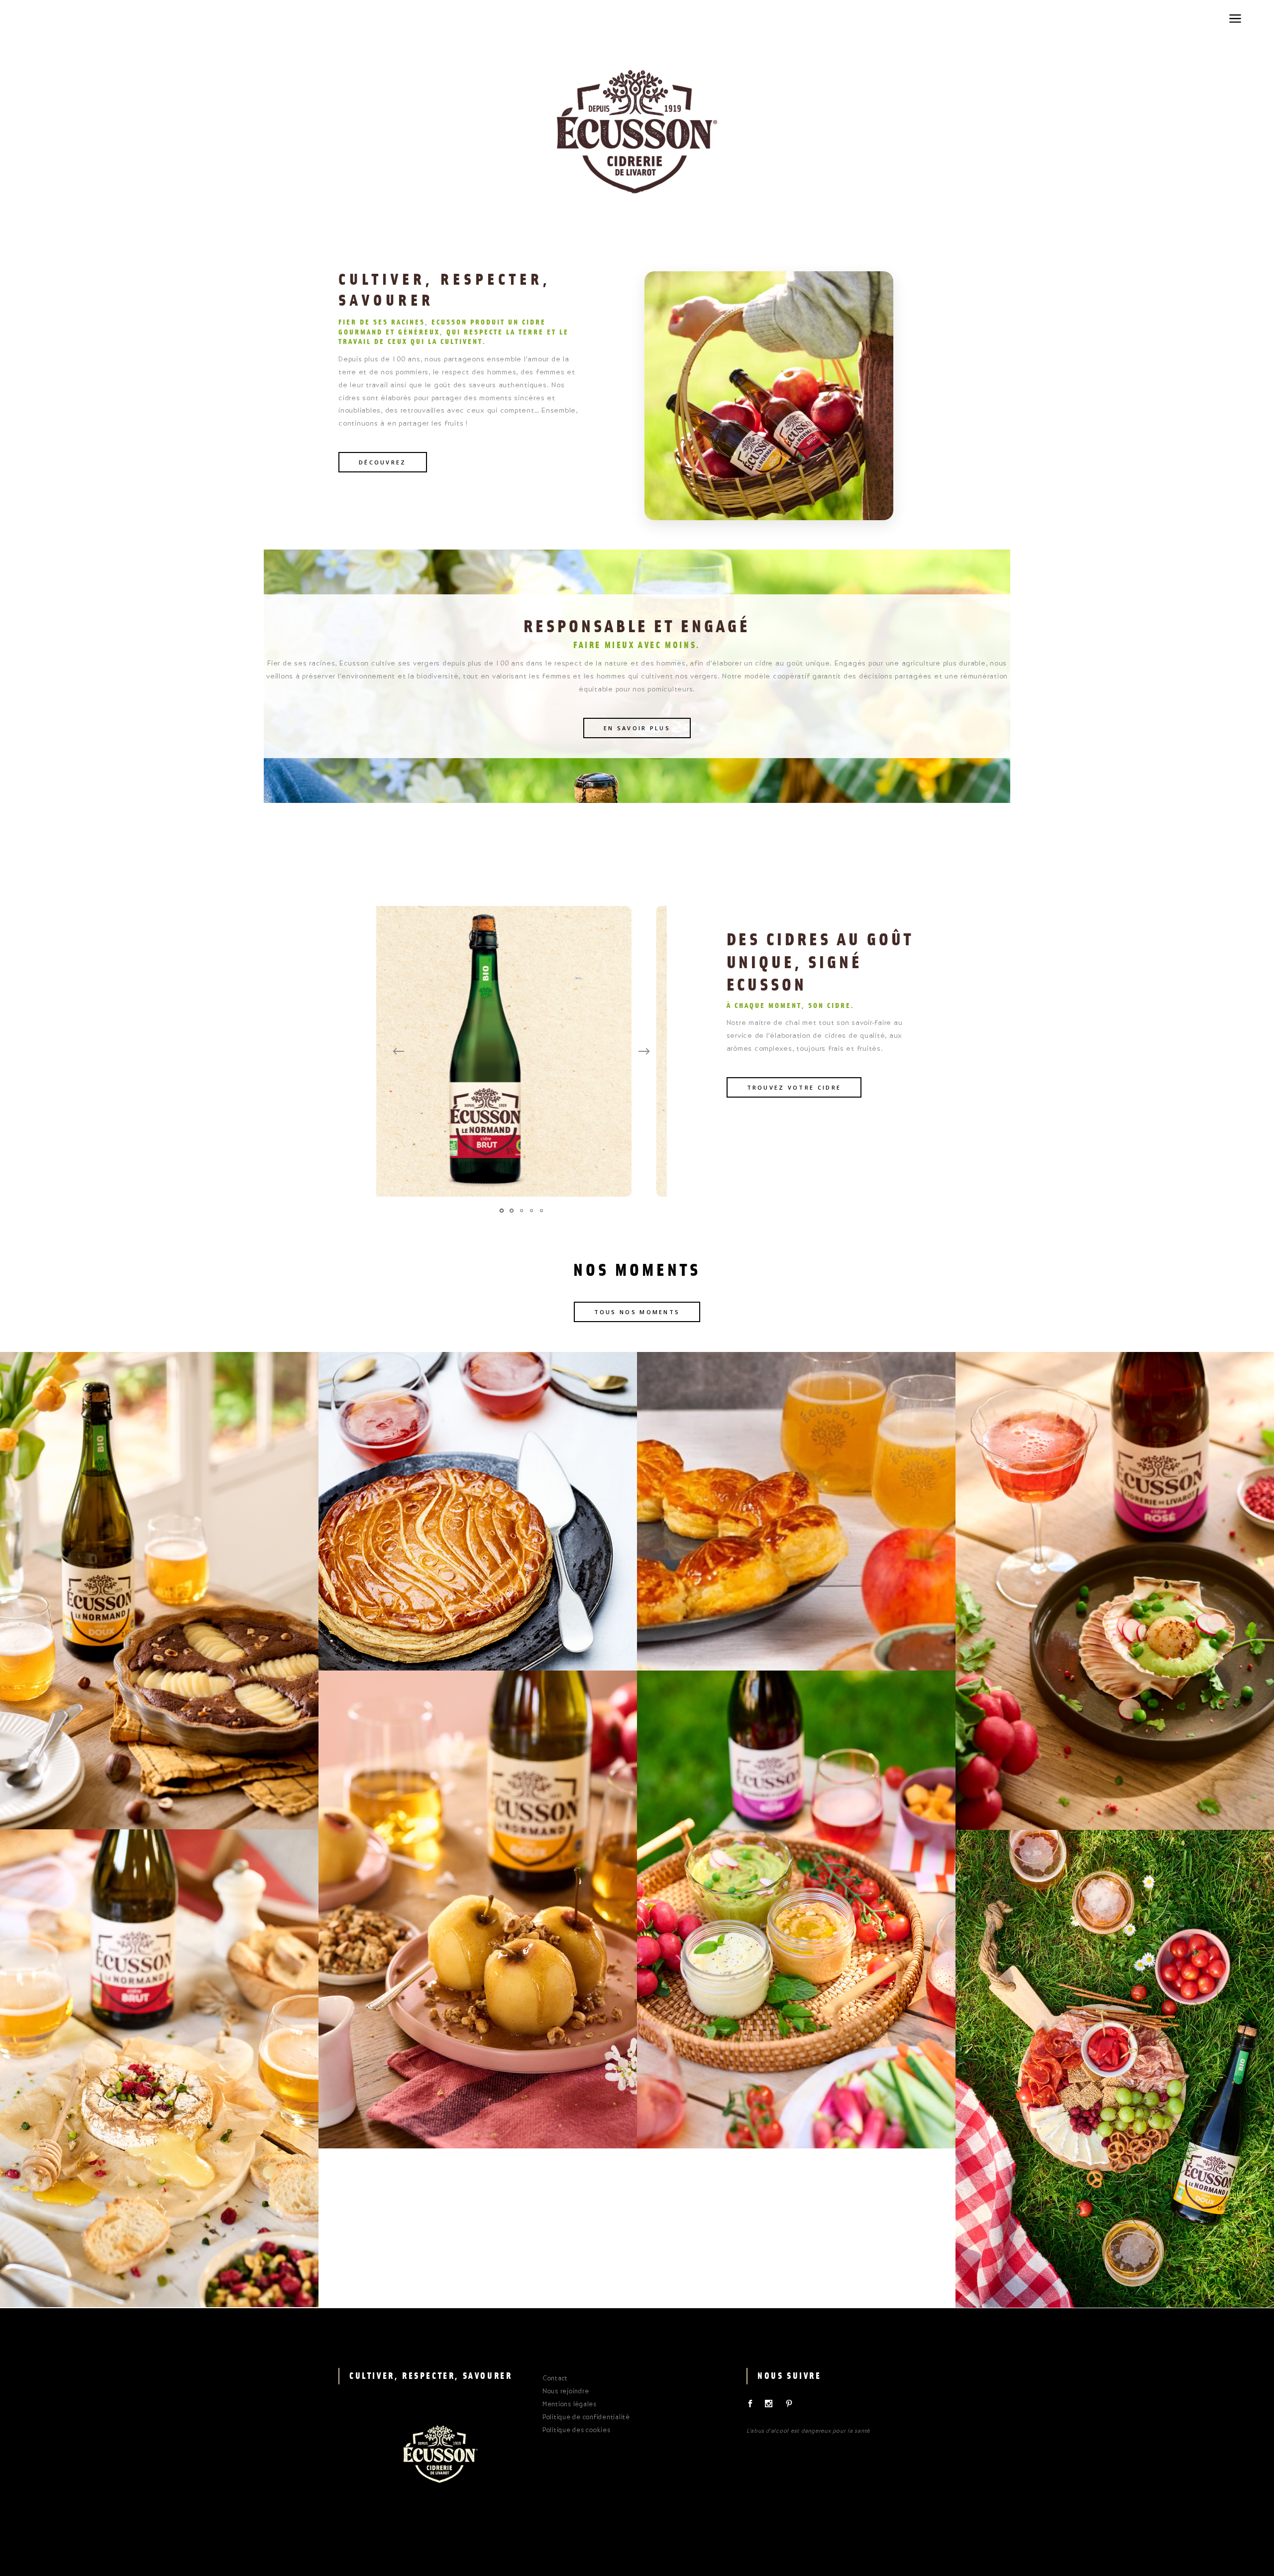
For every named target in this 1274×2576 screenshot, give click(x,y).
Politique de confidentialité (586, 2418)
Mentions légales (570, 2405)
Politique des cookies (577, 2431)
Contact (555, 2379)
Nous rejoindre (566, 2392)
